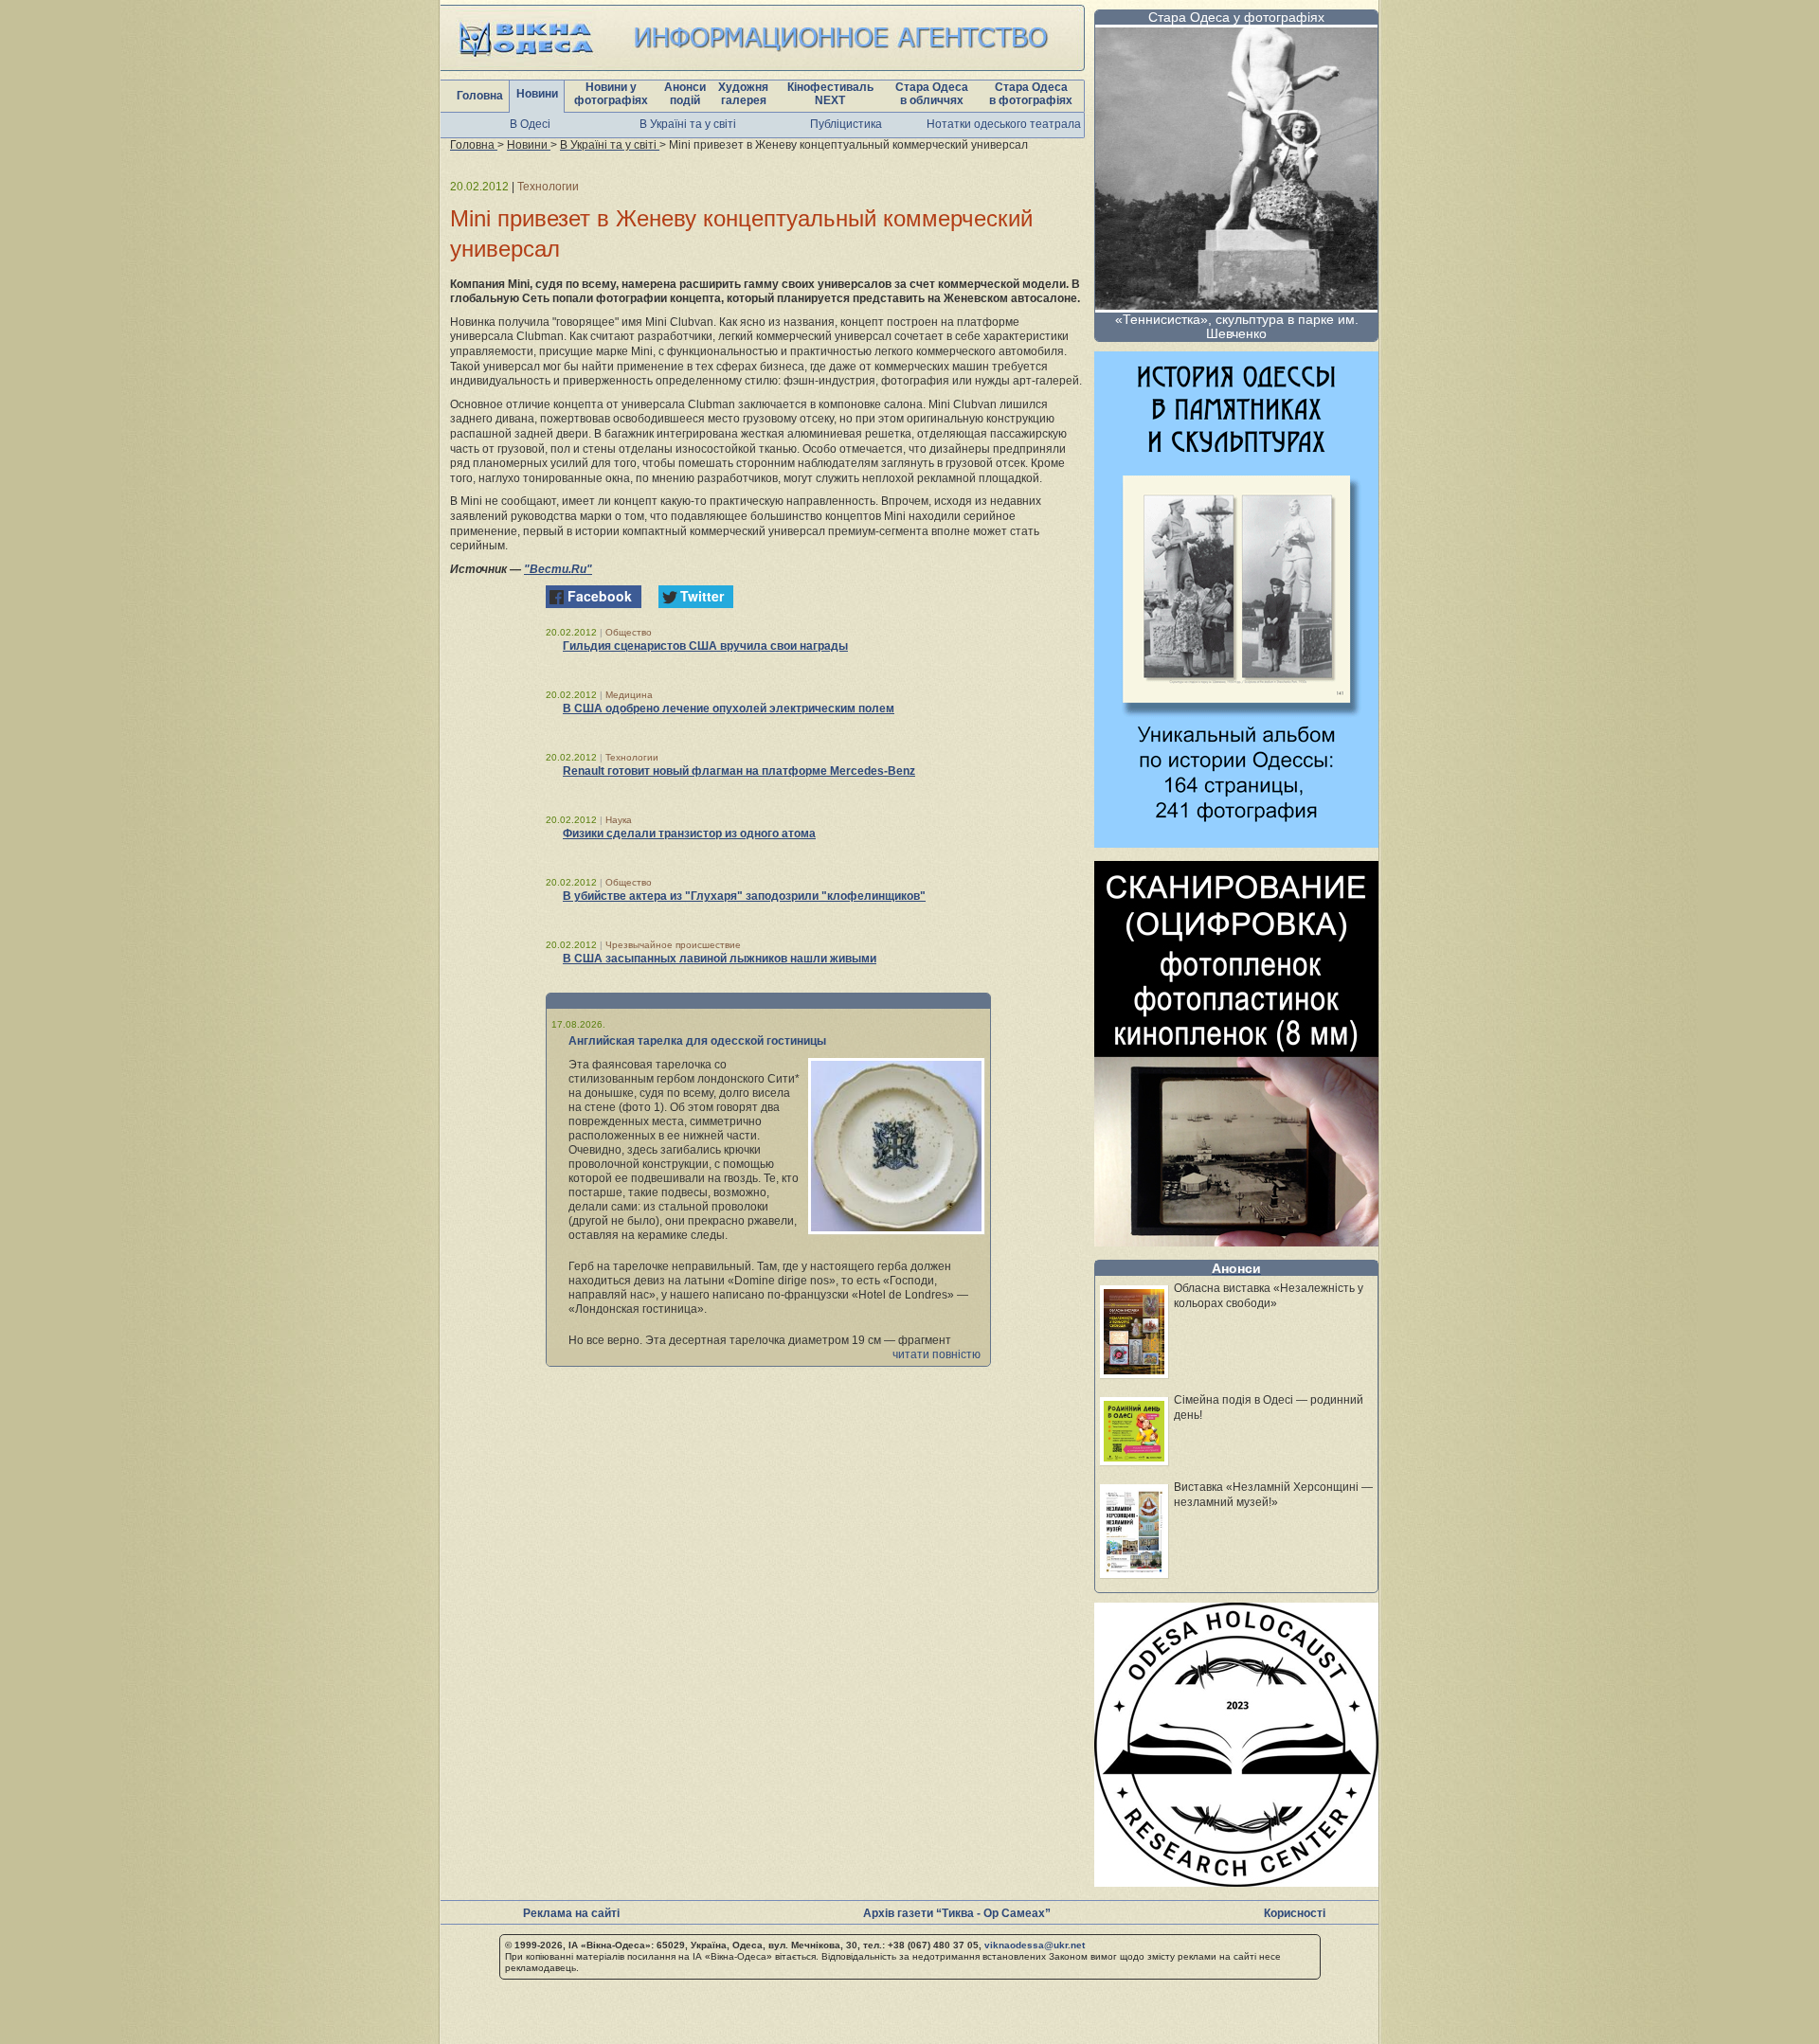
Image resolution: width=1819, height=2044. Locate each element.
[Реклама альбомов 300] (1236, 843)
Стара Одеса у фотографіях (1236, 17)
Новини (537, 94)
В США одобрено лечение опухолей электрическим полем (729, 708)
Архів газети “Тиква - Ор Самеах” (957, 1913)
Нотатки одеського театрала (1004, 124)
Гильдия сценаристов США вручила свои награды (705, 646)
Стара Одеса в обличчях (932, 94)
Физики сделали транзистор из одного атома (689, 834)
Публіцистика (846, 124)
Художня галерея (743, 94)
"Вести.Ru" (558, 569)
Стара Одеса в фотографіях (1031, 94)
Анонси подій (685, 94)
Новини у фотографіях (611, 94)
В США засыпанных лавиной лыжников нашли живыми (720, 959)
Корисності (1295, 1913)
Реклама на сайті (571, 1913)
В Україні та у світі (688, 124)
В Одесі (530, 124)
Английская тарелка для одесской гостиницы (697, 1041)
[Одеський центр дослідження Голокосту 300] (1236, 1882)
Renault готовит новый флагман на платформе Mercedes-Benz (739, 771)
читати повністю (937, 1354)
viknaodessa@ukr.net (1035, 1945)
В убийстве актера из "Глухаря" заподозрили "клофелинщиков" (744, 896)
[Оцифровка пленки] (1236, 1241)
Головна (480, 96)
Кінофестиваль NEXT (830, 94)
